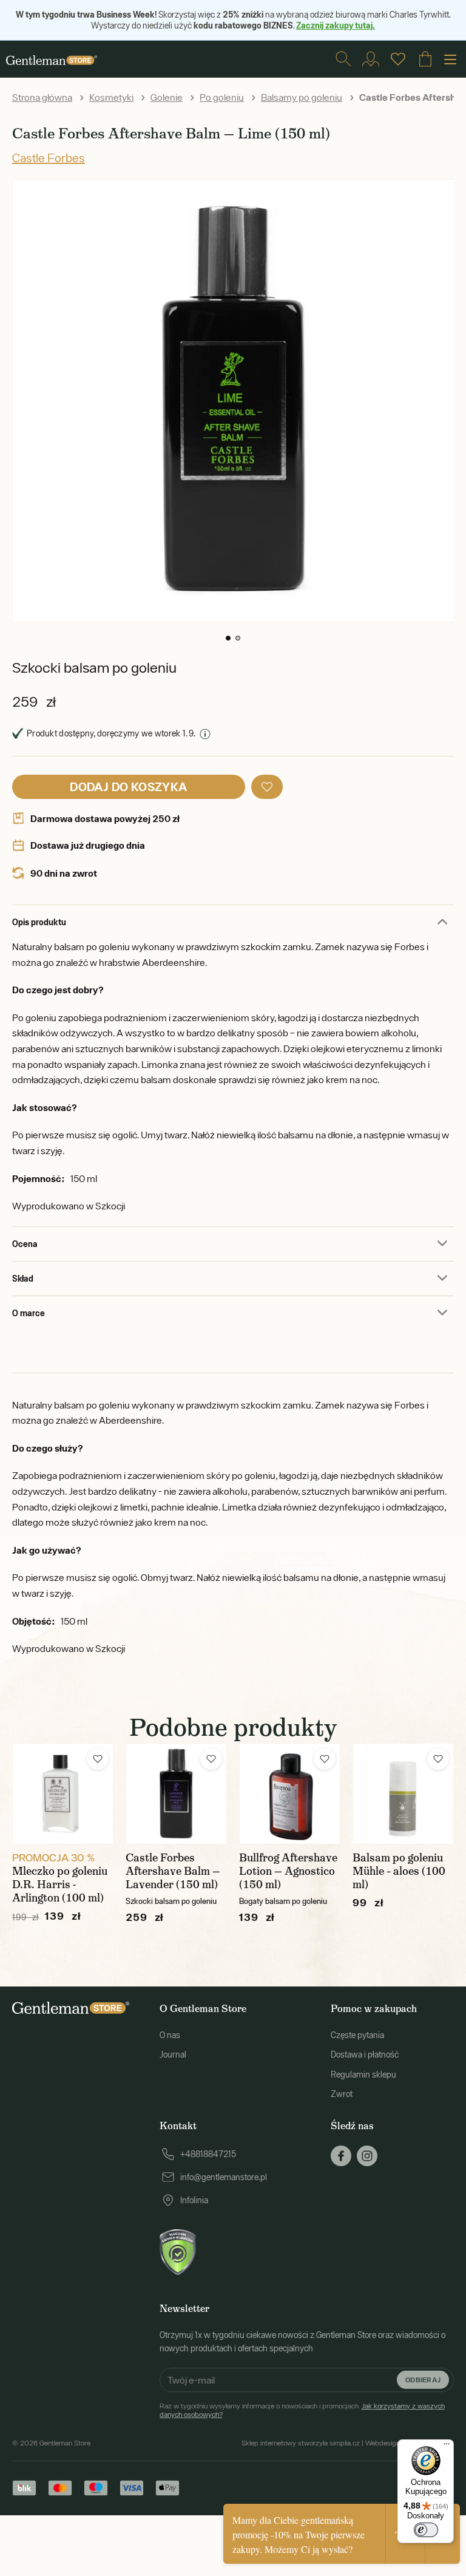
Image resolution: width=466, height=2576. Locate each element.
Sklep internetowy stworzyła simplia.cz (301, 2443)
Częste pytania (357, 2035)
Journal (173, 2054)
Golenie (167, 97)
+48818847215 (208, 2154)
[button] (228, 638)
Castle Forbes (49, 158)
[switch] (426, 2530)
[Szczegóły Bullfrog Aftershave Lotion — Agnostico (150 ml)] (290, 1794)
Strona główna (42, 97)
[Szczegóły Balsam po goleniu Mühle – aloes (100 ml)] (403, 1794)
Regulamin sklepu (363, 2075)
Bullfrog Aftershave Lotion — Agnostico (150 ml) (288, 1871)
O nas (170, 2035)
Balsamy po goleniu (302, 97)
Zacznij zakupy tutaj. (336, 25)
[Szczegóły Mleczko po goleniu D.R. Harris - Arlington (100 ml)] (63, 1794)
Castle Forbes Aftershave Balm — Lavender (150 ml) (173, 1871)
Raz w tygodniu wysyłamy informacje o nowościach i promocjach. (302, 2410)
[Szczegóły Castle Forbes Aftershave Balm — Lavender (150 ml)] (176, 1794)
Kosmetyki (111, 97)
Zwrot (342, 2094)
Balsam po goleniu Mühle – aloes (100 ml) (399, 1871)
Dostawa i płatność (365, 2054)
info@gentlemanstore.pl (224, 2177)
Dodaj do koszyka (128, 787)
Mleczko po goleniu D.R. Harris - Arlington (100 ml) (60, 1884)
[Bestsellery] (398, 59)
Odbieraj (423, 2380)
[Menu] (447, 2447)
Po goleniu (222, 97)
